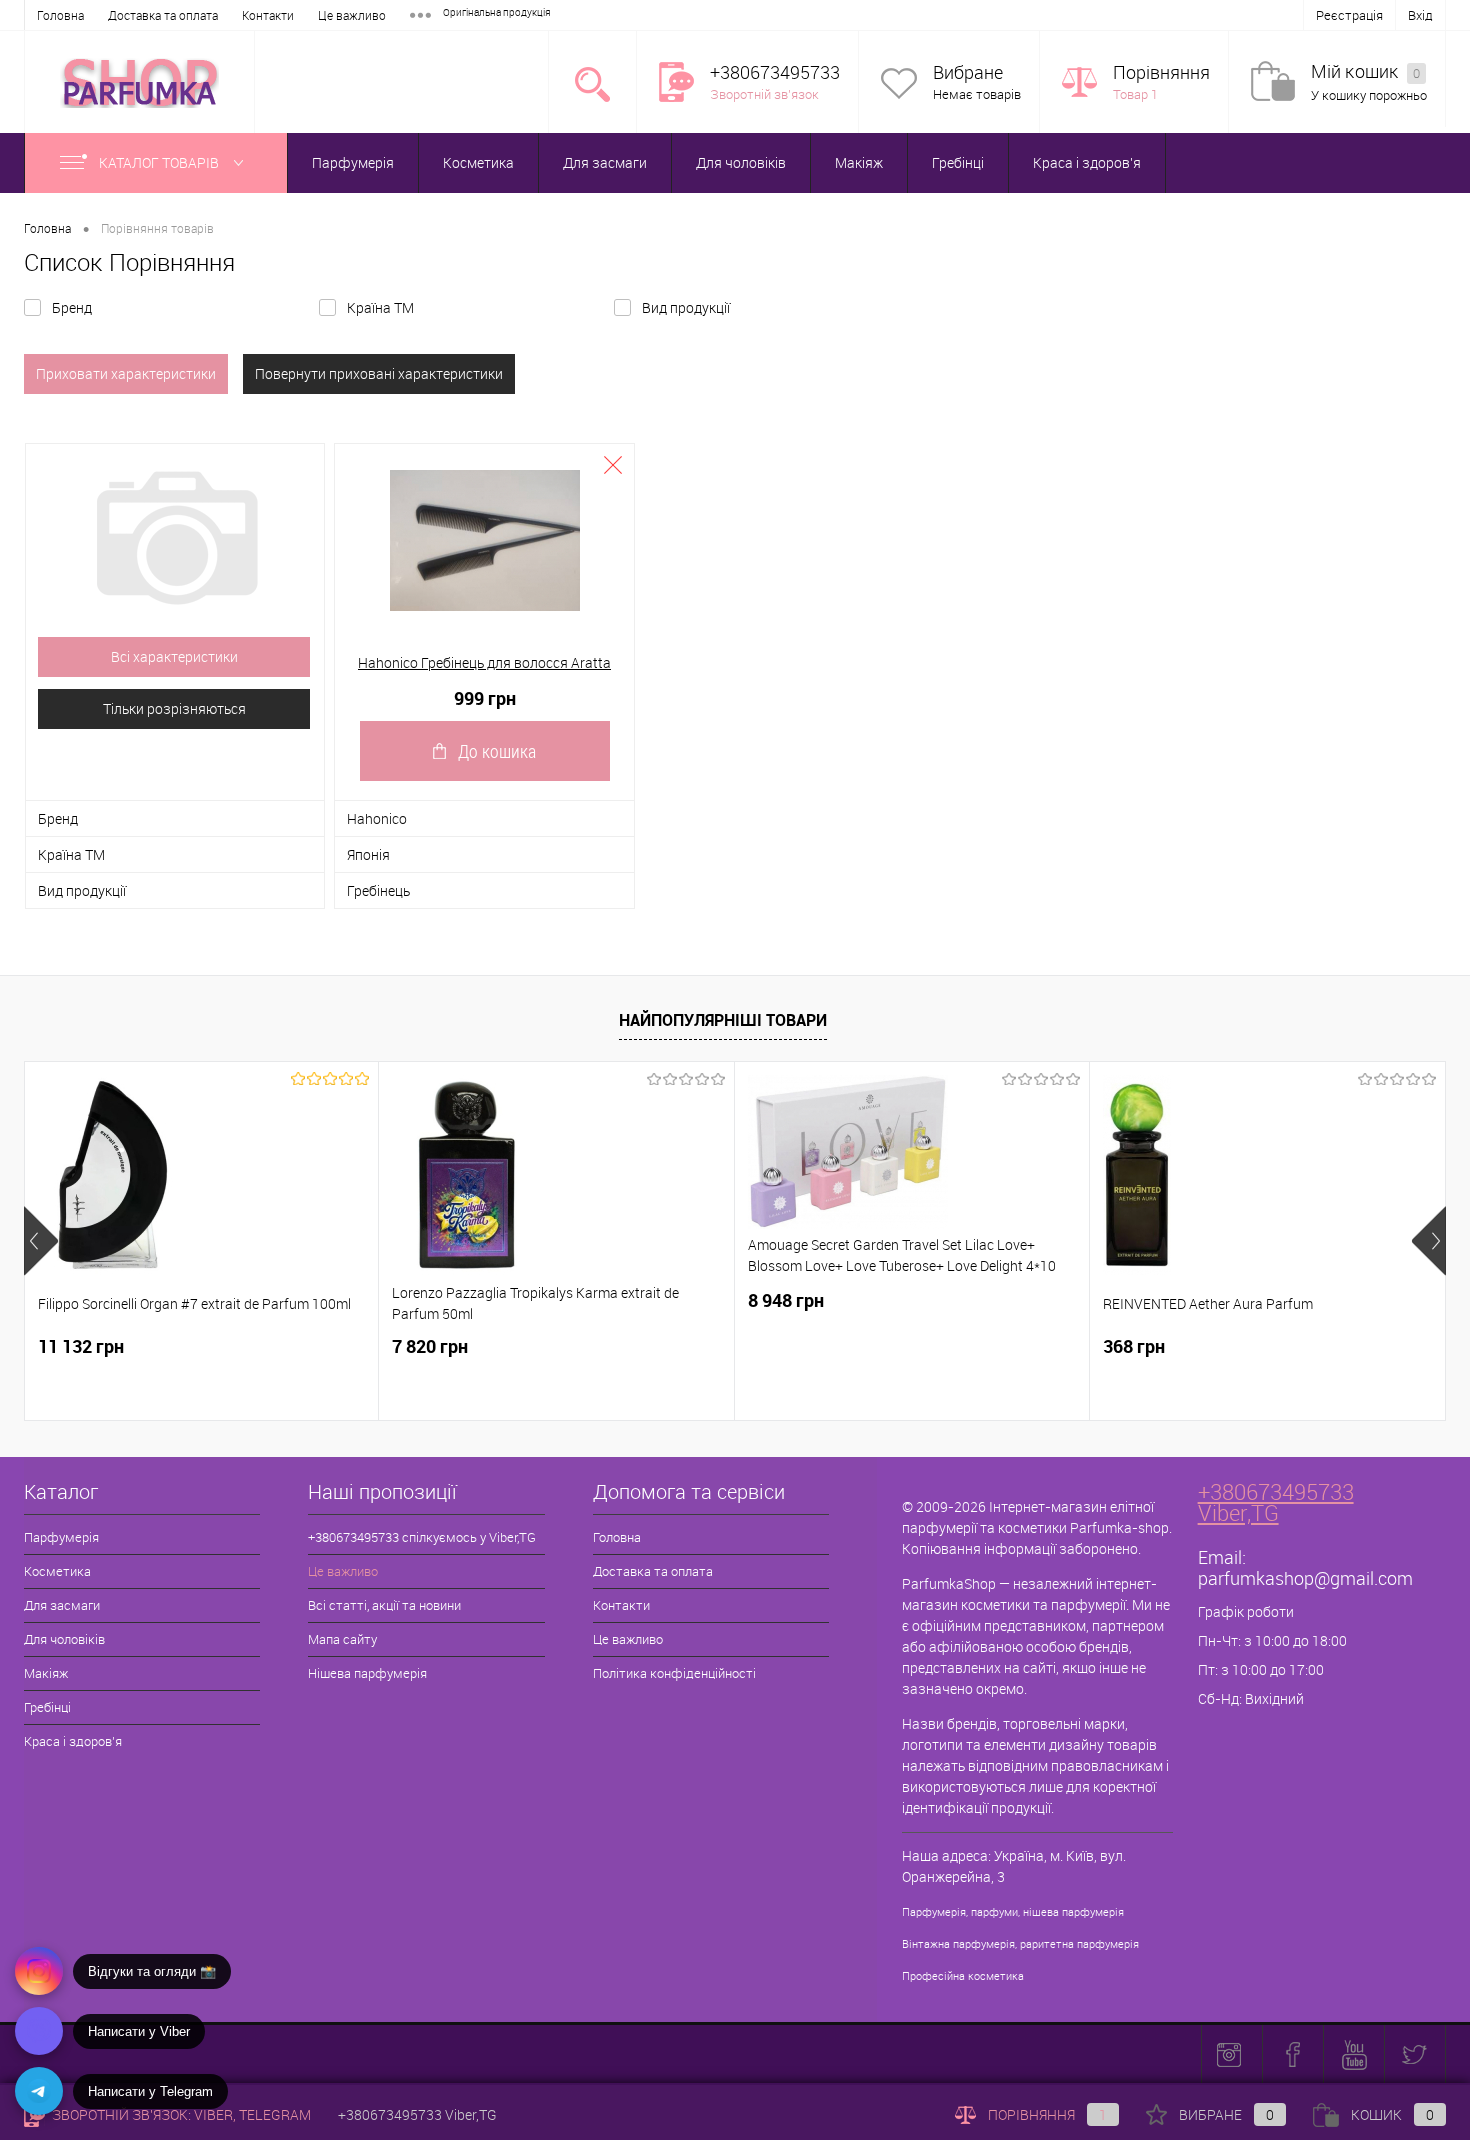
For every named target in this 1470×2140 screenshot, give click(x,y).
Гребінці (958, 162)
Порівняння (1161, 72)
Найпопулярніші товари (723, 1020)
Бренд (72, 307)
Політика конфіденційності (674, 1673)
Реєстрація (1349, 15)
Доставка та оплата (163, 15)
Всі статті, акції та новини (384, 1605)
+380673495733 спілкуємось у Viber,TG (422, 1537)
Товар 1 (1135, 94)
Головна (60, 15)
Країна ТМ (380, 307)
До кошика (497, 751)
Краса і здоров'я (1087, 162)
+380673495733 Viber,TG (1276, 1502)
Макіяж (859, 162)
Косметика (478, 162)
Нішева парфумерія (367, 1673)
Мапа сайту (342, 1639)
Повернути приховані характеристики (379, 373)
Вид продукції (686, 307)
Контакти (268, 15)
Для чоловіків (741, 162)
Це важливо (352, 15)
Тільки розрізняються (174, 708)
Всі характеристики (174, 656)
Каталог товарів (160, 162)
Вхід (1420, 15)
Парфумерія (353, 162)
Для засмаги (605, 162)
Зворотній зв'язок (764, 94)
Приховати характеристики (126, 373)
